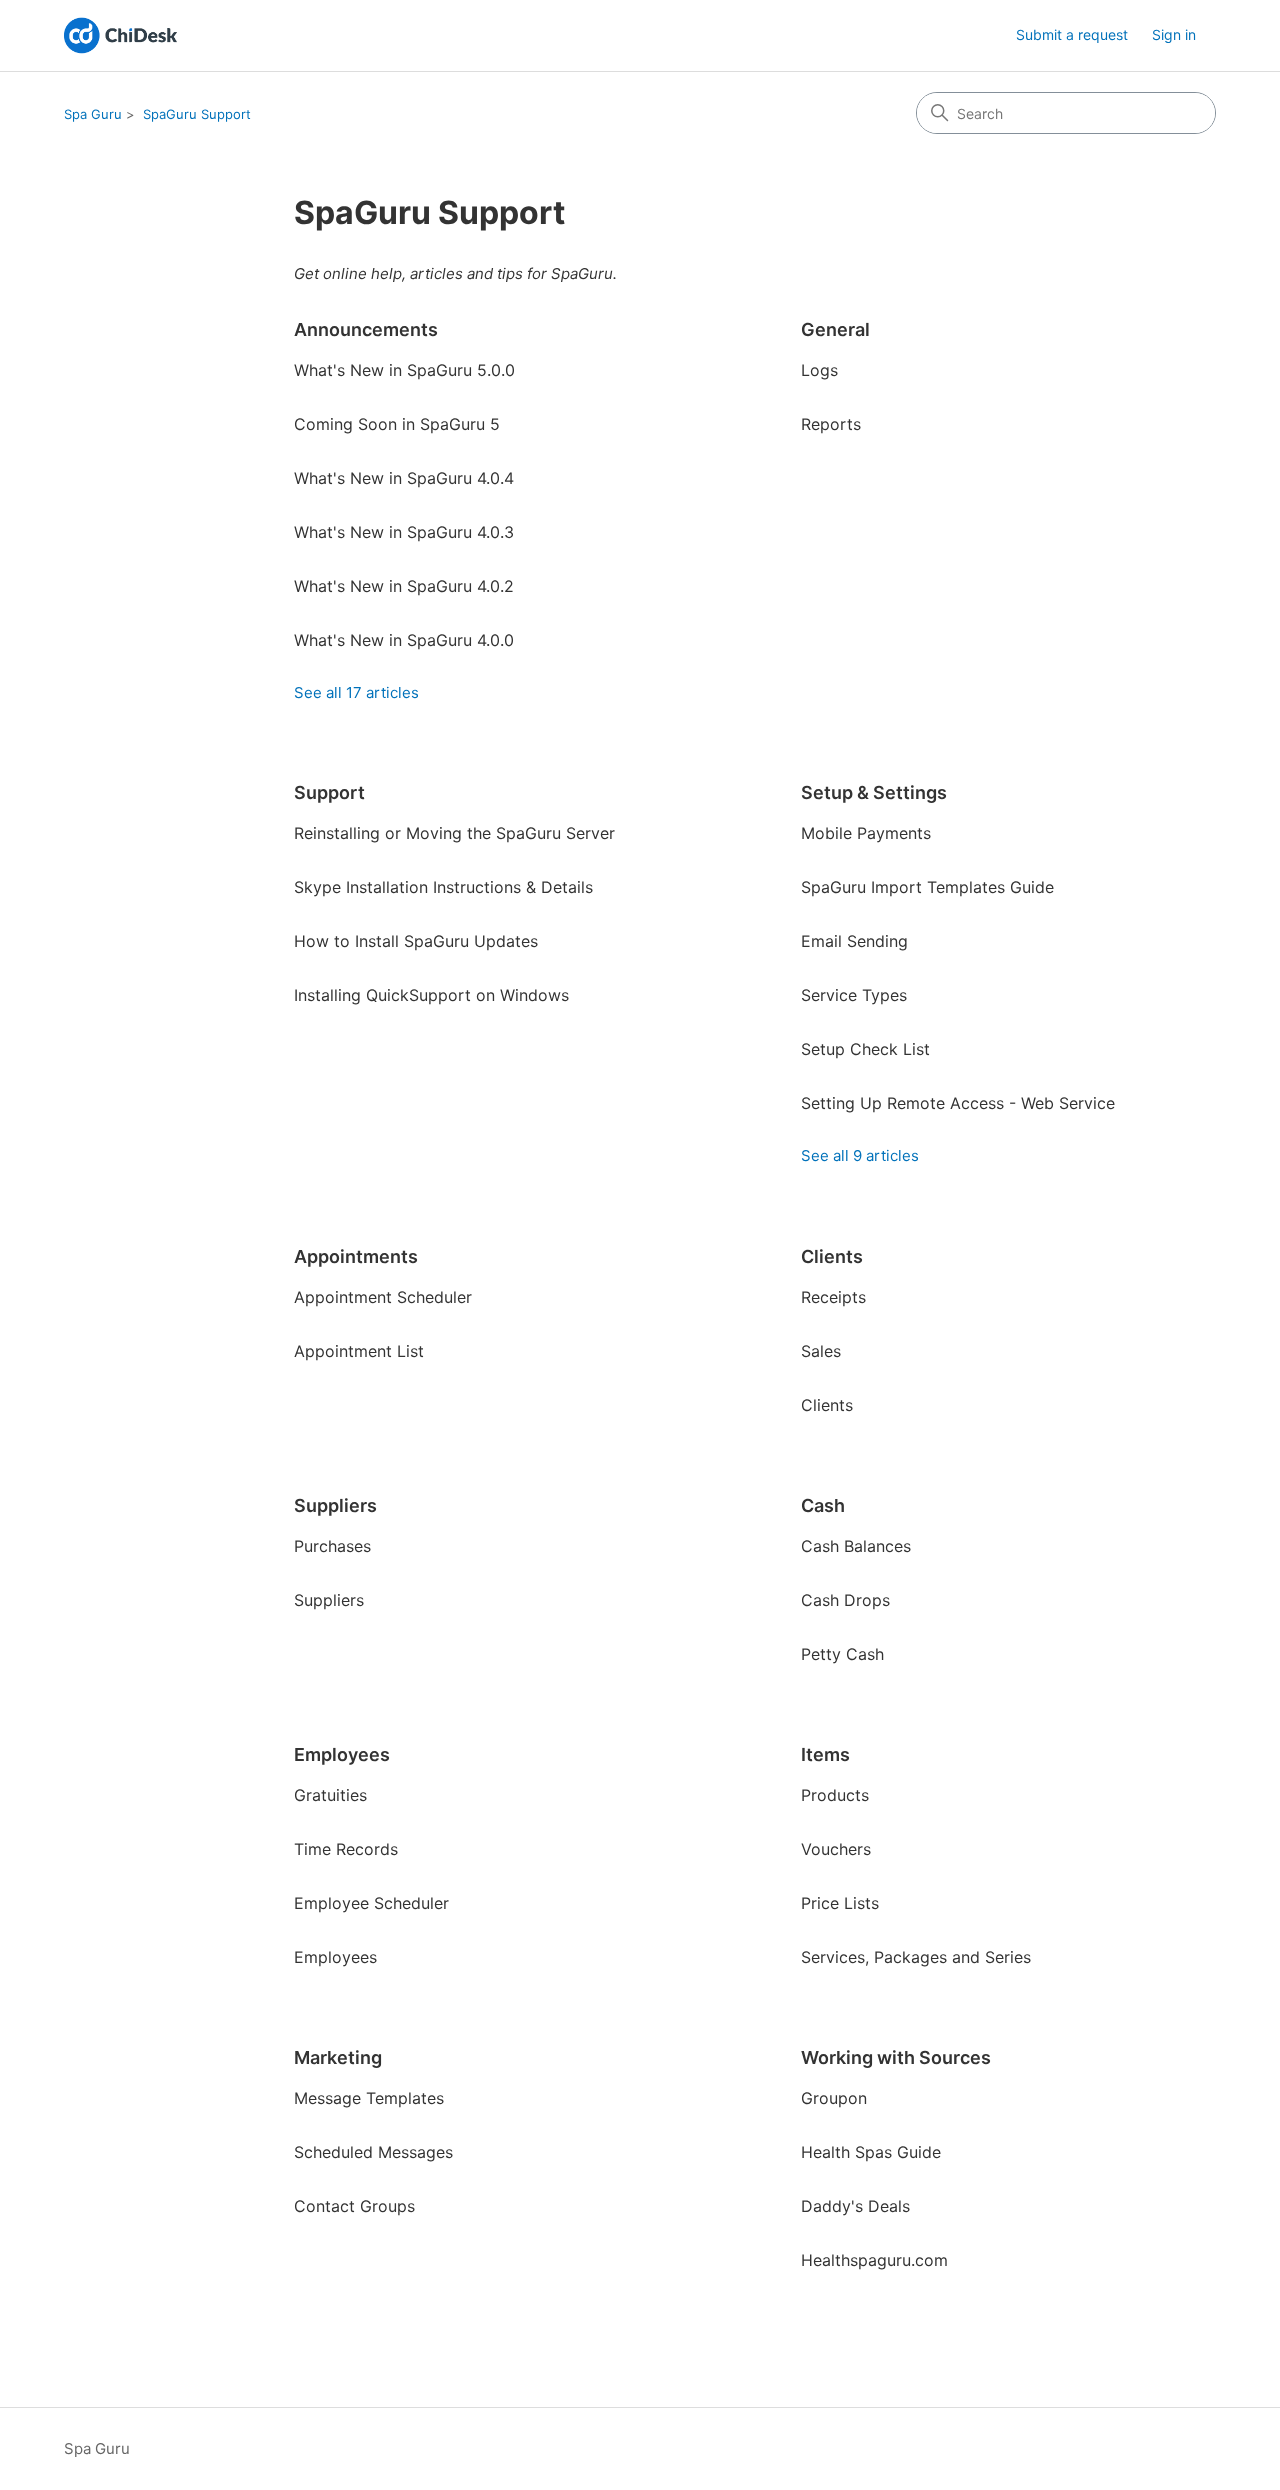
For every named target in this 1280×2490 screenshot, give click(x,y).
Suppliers (335, 1505)
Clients (832, 1256)
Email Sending (854, 941)
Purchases (332, 1546)
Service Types (854, 995)
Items (825, 1754)
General (835, 329)
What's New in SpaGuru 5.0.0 (404, 370)
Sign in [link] (1174, 34)
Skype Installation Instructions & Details (443, 887)
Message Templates (369, 2098)
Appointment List (359, 1351)
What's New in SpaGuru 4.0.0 (404, 640)
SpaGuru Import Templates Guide (927, 887)
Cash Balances (856, 1546)
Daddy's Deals (855, 2206)
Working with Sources (896, 2057)
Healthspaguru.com (874, 2260)
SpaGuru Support (197, 114)
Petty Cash (842, 1654)
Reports (831, 424)
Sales (821, 1351)
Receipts (833, 1297)
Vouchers (836, 1849)
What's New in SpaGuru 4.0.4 (404, 478)
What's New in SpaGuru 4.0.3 (404, 532)
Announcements (366, 329)
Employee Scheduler (371, 1903)
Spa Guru (93, 114)
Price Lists (840, 1903)
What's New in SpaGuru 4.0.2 (404, 586)
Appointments (356, 1256)
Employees (342, 1754)
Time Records (346, 1849)
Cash (823, 1505)
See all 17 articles (356, 692)
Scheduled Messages (373, 2152)
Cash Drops (845, 1600)
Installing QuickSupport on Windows (431, 995)
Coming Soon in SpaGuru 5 (397, 424)
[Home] (120, 35)
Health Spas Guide (871, 2152)
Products (835, 1795)
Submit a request (1072, 34)
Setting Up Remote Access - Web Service (958, 1103)
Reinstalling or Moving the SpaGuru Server (454, 833)
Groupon (834, 2098)
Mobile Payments (866, 833)
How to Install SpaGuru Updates (416, 941)
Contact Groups (354, 2206)
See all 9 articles (860, 1155)
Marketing (338, 2057)
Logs (819, 370)
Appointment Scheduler (383, 1297)
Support (329, 792)
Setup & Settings (874, 792)
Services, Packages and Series (916, 1957)
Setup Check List (865, 1049)
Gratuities (330, 1795)
